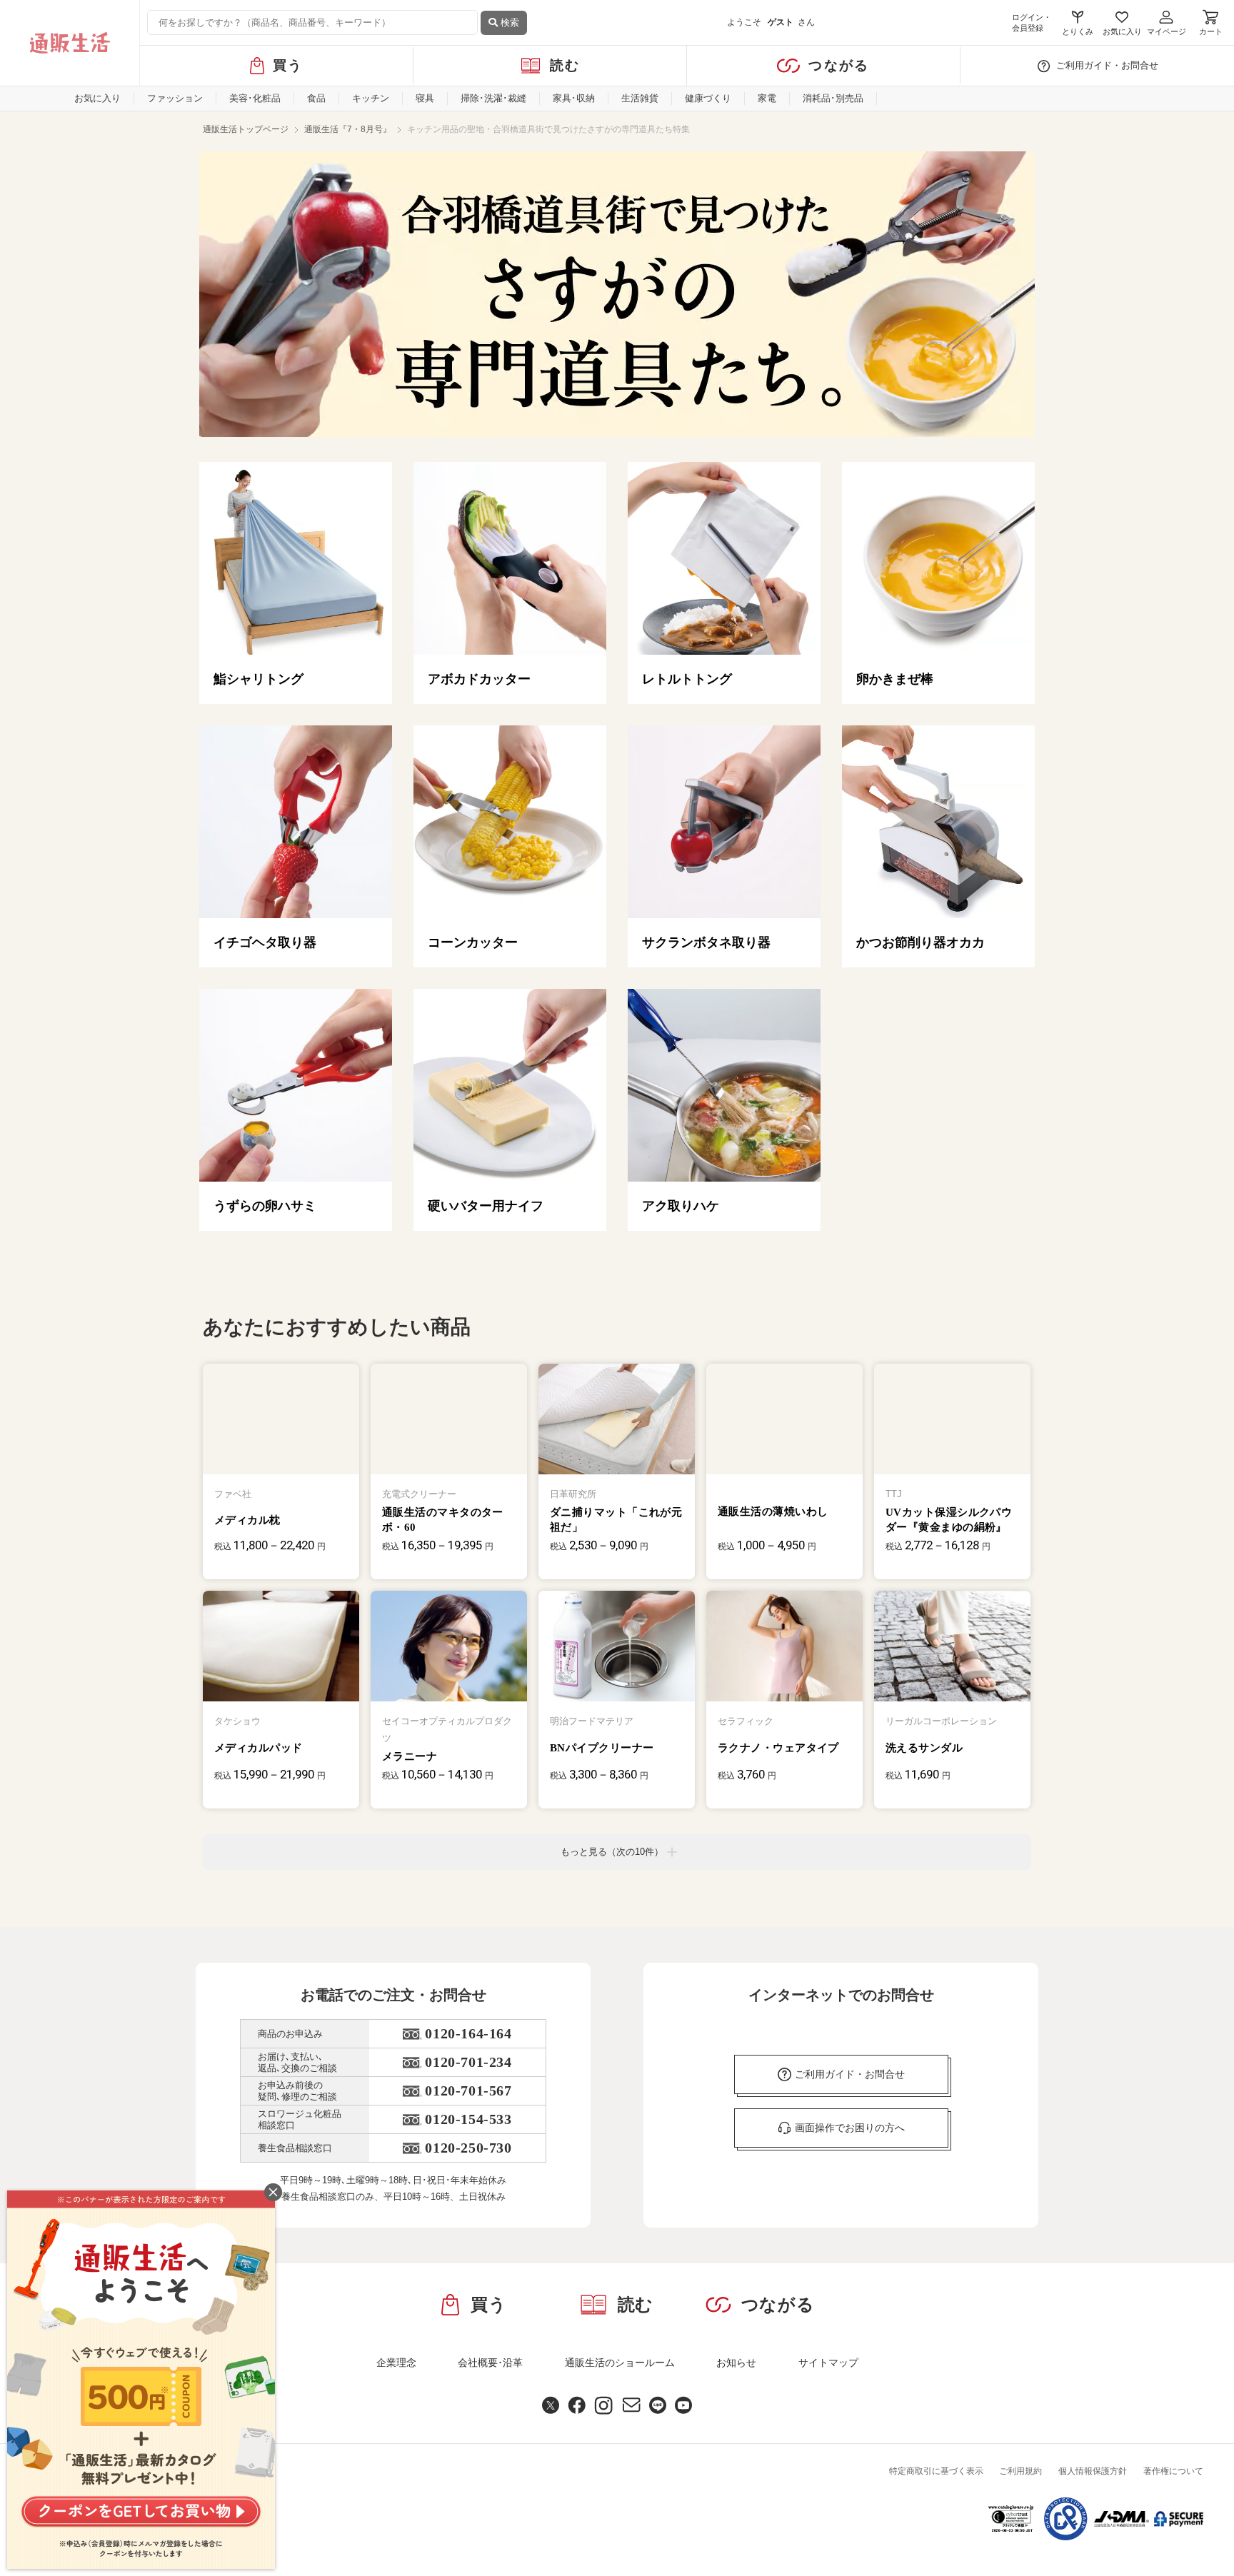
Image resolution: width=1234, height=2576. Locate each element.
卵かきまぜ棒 (895, 679)
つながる (839, 65)
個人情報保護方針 (1093, 2471)
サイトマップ (828, 2363)
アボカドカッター (479, 679)
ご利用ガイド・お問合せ (1107, 65)
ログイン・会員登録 (1032, 22)
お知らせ (736, 2363)
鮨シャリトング (259, 679)
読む (565, 65)
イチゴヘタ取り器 (265, 942)
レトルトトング (687, 679)
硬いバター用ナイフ (486, 1206)
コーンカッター (473, 942)
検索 (508, 22)
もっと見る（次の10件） (612, 1852)
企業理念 (396, 2363)
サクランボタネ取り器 (706, 942)
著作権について (1173, 2471)
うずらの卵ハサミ (265, 1206)
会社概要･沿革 (490, 2363)
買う (288, 65)
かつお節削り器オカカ (921, 942)
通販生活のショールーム (620, 2363)
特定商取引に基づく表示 (936, 2471)
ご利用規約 (1020, 2471)
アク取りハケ (681, 1206)
